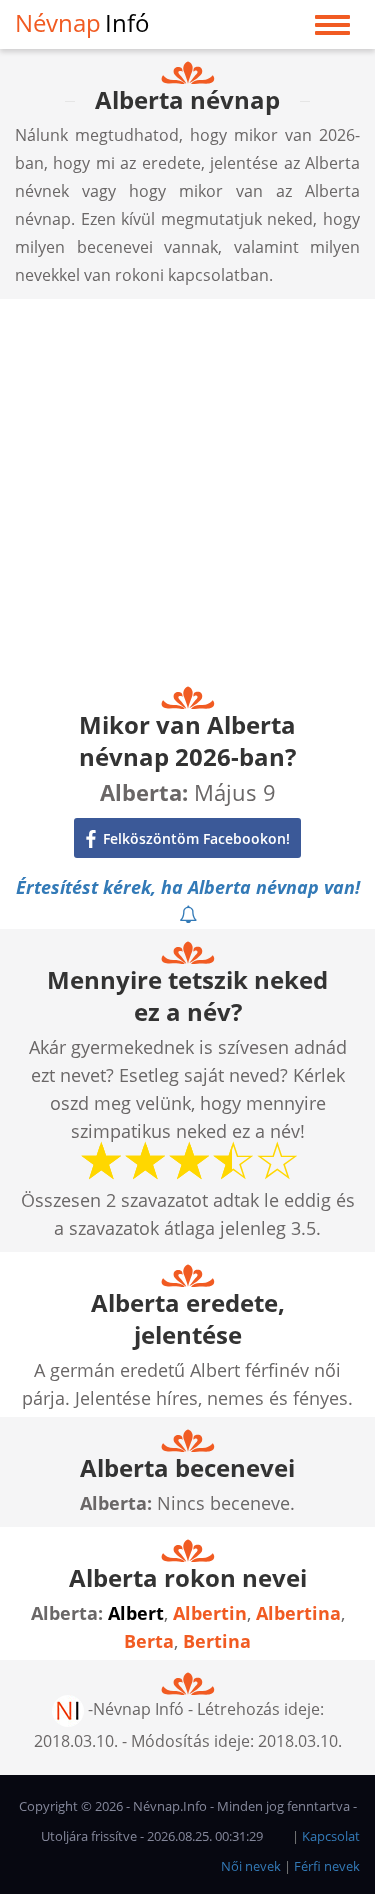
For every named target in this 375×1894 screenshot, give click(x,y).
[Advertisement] (187, 486)
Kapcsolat (331, 1836)
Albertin (210, 1613)
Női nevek (251, 1866)
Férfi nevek (327, 1866)
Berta (149, 1641)
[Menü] (332, 29)
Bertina (217, 1641)
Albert (136, 1613)
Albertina (298, 1613)
